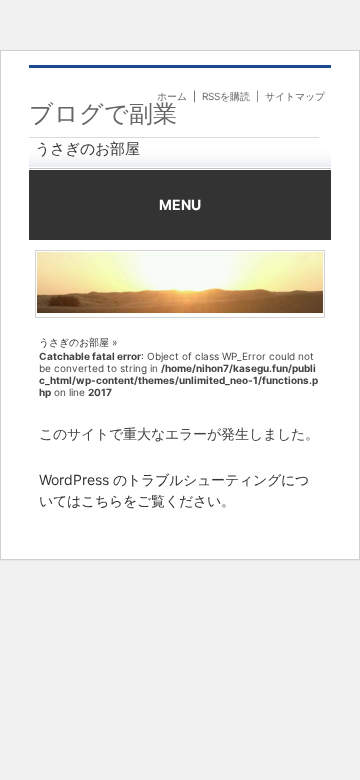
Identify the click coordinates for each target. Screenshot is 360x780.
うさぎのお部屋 (87, 148)
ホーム (172, 96)
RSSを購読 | (233, 96)
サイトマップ (295, 96)
